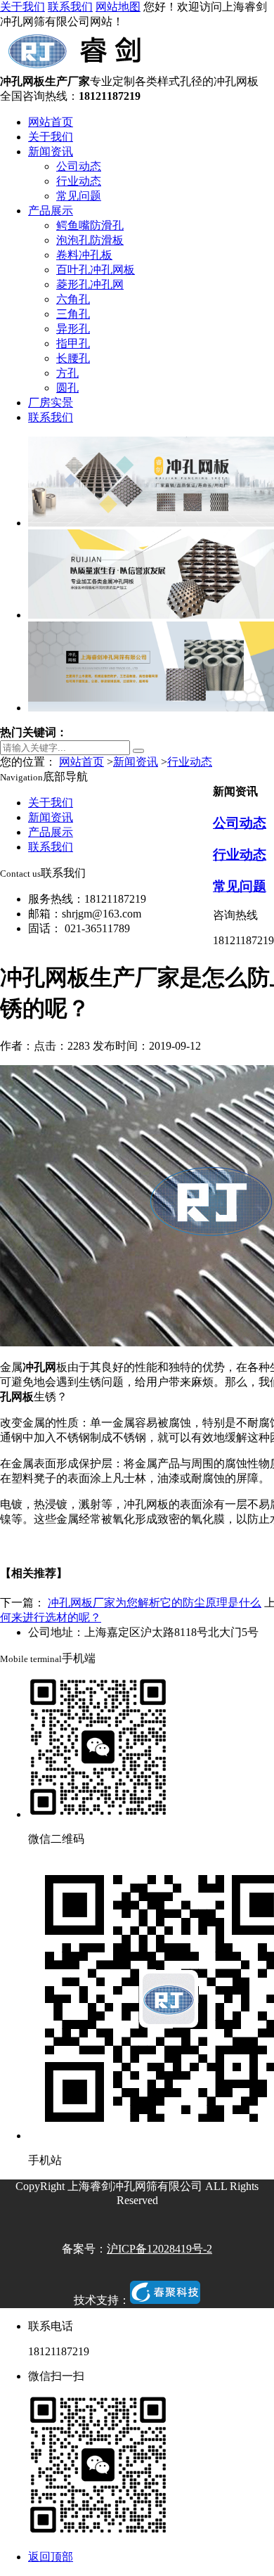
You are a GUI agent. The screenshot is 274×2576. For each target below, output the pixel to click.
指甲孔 (73, 343)
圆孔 (67, 388)
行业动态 (79, 181)
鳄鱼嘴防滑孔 (90, 225)
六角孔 (73, 299)
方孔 (67, 373)
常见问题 (79, 196)
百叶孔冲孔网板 (96, 270)
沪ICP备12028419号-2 (159, 2249)
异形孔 (73, 329)
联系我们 (70, 7)
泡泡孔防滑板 (90, 240)
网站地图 (118, 7)
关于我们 (22, 7)
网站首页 (51, 122)
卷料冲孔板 (84, 255)
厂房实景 (51, 402)
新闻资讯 (51, 152)
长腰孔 (73, 358)
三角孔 (73, 314)
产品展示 (51, 211)
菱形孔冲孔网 (90, 284)
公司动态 (79, 166)
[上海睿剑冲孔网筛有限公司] (78, 68)
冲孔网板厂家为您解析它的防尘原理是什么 (155, 1603)
